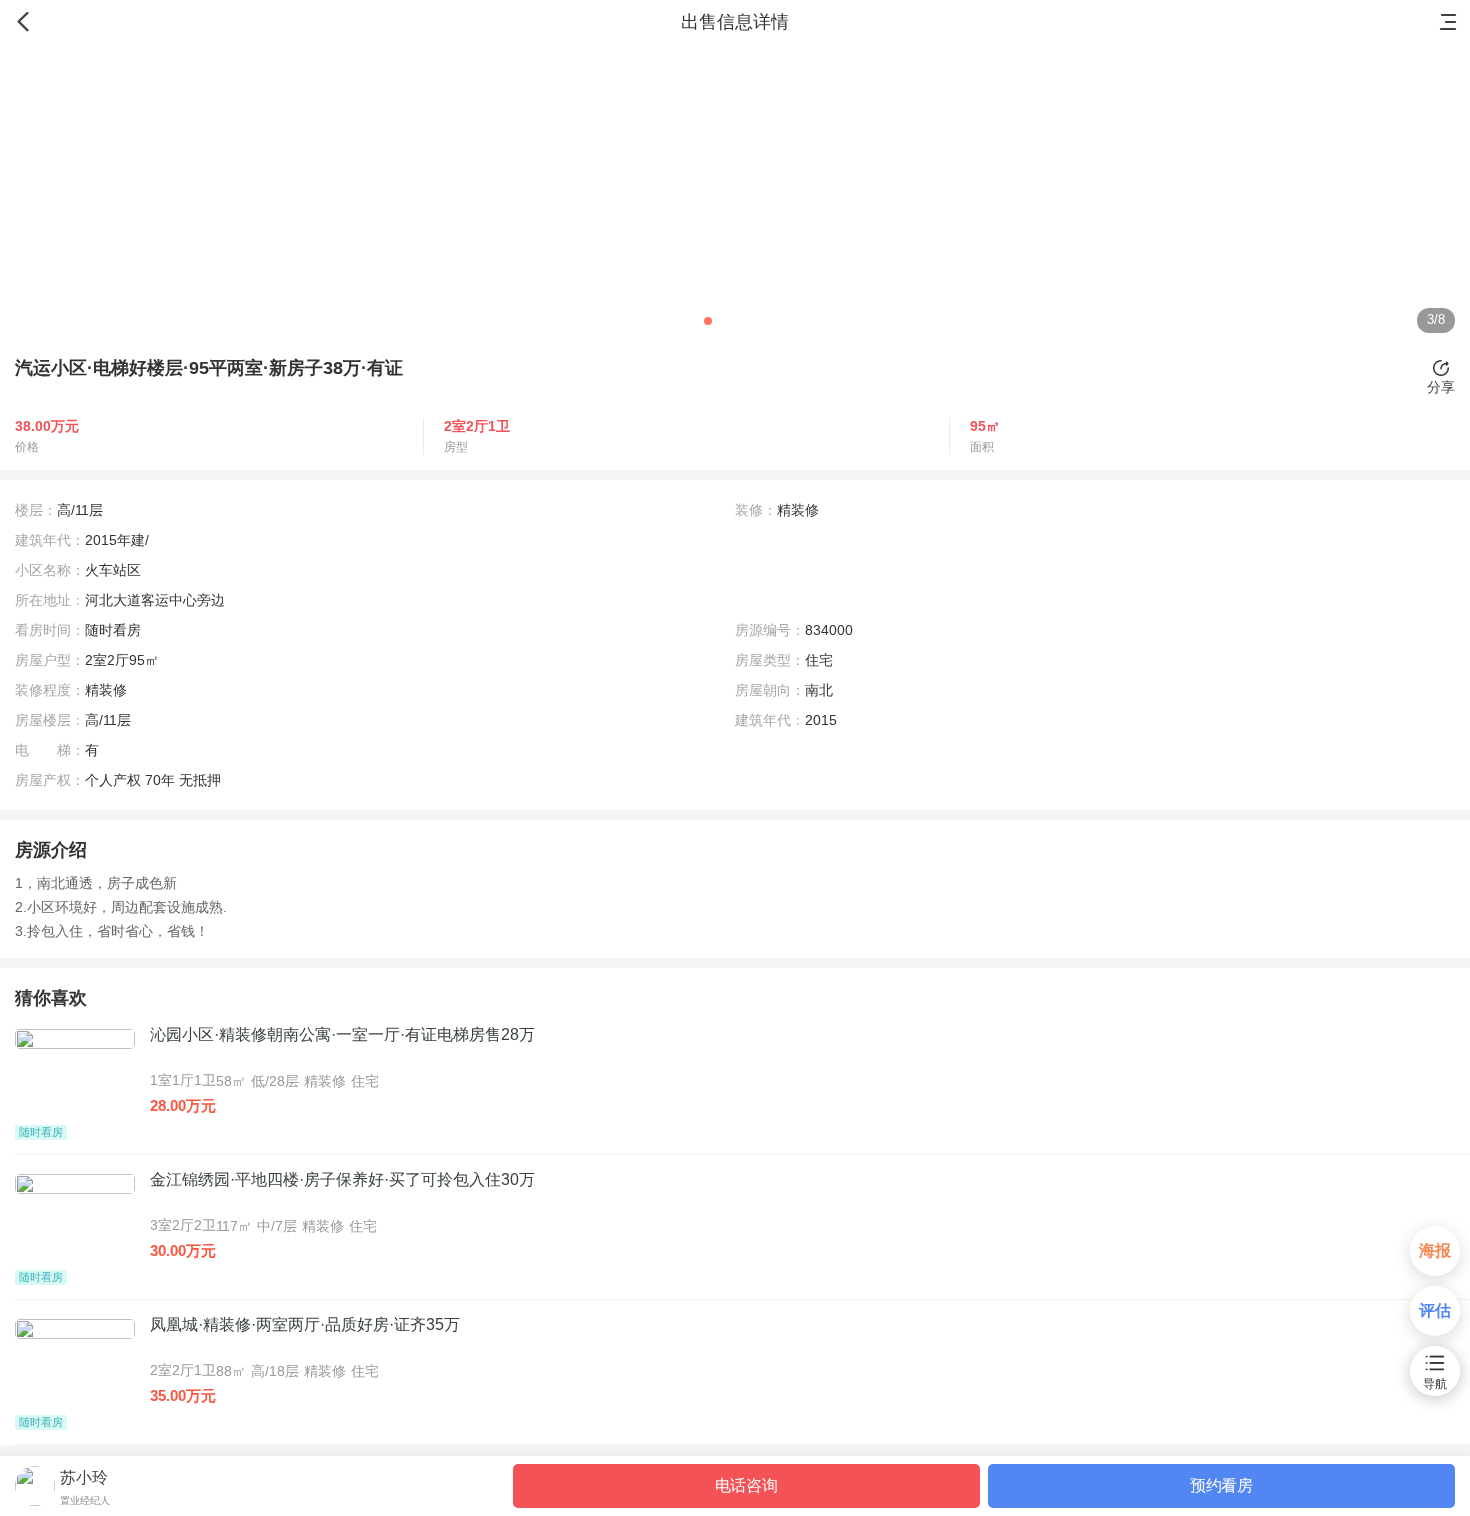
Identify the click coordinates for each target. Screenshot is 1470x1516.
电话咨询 (746, 1485)
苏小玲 (84, 1477)
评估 (1435, 1310)
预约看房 (1221, 1485)
